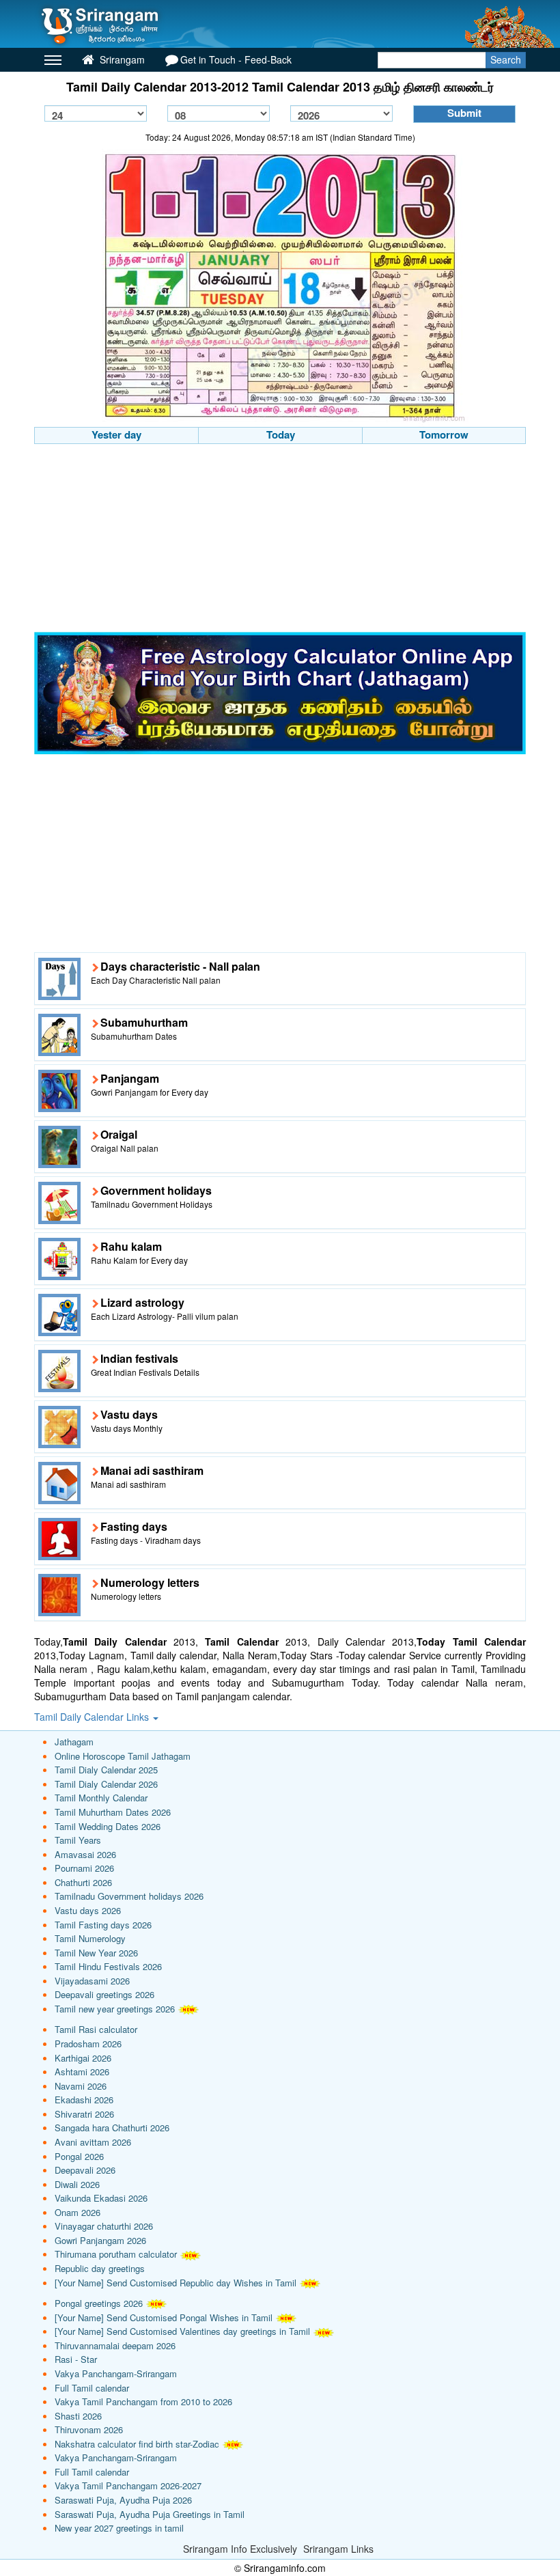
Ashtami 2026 (82, 2072)
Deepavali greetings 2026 (104, 1994)
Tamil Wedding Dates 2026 (108, 1826)
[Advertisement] (280, 540)
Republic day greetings (100, 2268)
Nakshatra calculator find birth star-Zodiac (137, 2444)
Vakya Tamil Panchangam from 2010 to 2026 (143, 2401)
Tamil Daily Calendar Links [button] (93, 1717)
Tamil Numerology (90, 1938)
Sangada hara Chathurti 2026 (112, 2128)
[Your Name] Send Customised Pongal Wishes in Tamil (164, 2317)
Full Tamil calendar (92, 2388)
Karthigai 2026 (83, 2058)
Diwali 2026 (77, 2184)
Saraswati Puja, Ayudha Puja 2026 (123, 2500)
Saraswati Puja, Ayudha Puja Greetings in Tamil (150, 2514)
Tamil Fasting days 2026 (103, 1925)
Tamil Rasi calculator (96, 2029)
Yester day (116, 434)
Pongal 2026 (79, 2156)
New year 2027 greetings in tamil (119, 2528)
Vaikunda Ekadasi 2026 (101, 2198)
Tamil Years (78, 1840)
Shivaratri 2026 (84, 2114)
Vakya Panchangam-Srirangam (116, 2373)
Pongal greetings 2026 (99, 2303)
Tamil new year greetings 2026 (115, 2009)
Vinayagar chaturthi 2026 (104, 2226)
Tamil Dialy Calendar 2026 (106, 1784)
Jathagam (74, 1742)
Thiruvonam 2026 (89, 2429)
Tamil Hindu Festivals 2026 (108, 1966)
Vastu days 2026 (88, 1910)
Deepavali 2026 (85, 2170)
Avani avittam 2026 (93, 2142)
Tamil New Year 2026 (96, 1953)
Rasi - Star (76, 2359)
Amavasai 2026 (85, 1854)
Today (281, 434)
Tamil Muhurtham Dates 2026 (113, 1812)
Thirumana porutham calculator (116, 2254)
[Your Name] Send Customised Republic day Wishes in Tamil (176, 2283)
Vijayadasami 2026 (92, 1981)
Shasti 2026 (78, 2416)
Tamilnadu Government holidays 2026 (129, 1896)
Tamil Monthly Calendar (101, 1798)
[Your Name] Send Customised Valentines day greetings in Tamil (182, 2331)
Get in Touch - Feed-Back (236, 59)
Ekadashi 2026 (84, 2100)
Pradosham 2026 (88, 2044)
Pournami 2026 (84, 1868)
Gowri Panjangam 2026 (100, 2240)
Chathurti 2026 (83, 1882)
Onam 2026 (78, 2212)
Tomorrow (444, 434)
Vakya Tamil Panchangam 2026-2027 (128, 2485)
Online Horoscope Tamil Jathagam (123, 1756)
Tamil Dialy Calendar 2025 (106, 1770)
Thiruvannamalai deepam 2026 (115, 2345)
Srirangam (121, 59)
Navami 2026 (81, 2086)
